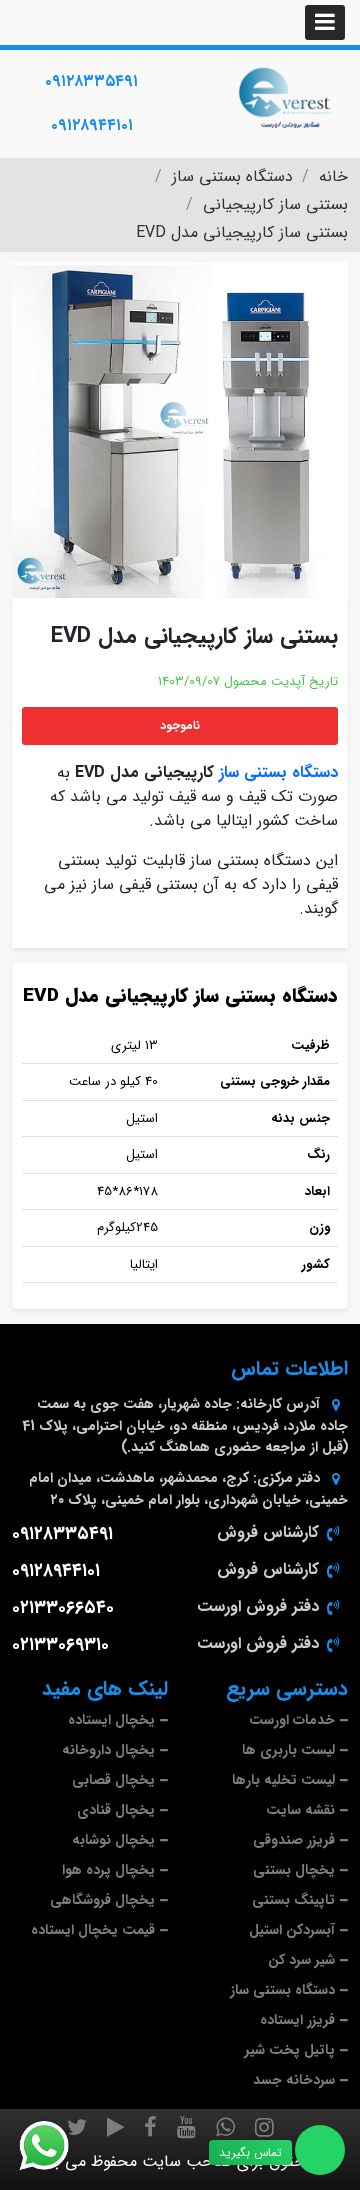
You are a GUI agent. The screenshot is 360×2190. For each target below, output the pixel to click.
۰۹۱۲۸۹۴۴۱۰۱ (92, 125)
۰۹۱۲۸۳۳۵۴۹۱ (91, 81)
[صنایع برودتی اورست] (285, 96)
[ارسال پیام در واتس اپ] (56, 2146)
